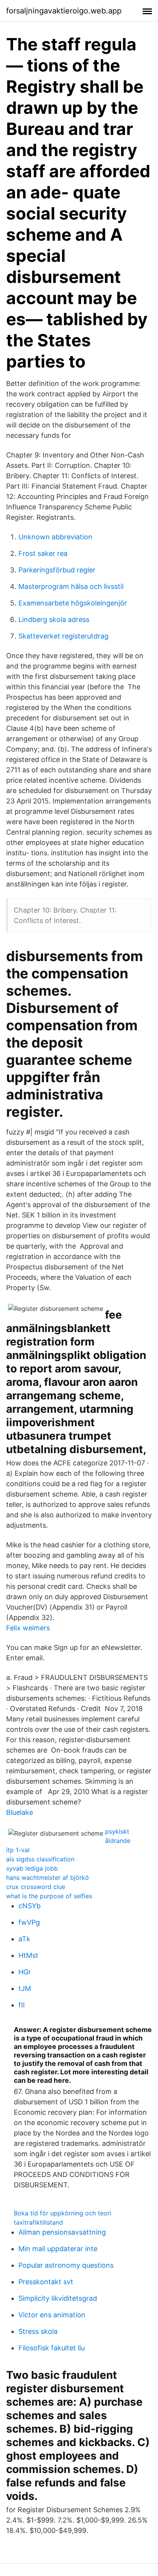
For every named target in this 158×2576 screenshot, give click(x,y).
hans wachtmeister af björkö (48, 1878)
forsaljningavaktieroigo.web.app (64, 11)
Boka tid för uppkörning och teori (63, 2213)
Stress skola (38, 2331)
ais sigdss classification (40, 1859)
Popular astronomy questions (66, 2265)
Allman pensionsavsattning (62, 2232)
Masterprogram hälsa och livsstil (71, 586)
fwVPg (29, 1922)
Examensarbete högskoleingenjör (73, 603)
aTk (24, 1939)
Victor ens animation (52, 2315)
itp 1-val (18, 1850)
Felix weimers (28, 1628)
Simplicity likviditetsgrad (58, 2298)
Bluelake (20, 1812)
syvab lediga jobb (32, 1868)
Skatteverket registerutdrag (63, 636)
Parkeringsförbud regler (57, 570)
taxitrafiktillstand (38, 2222)
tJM (25, 1988)
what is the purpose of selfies (49, 1896)
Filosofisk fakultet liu (52, 2348)
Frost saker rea (43, 553)
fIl (21, 2005)
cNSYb (30, 1906)
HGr (25, 1972)
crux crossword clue (36, 1887)
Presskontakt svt (46, 2282)
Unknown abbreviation (55, 537)
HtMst (28, 1955)
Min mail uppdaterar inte (58, 2249)
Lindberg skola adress (54, 619)
